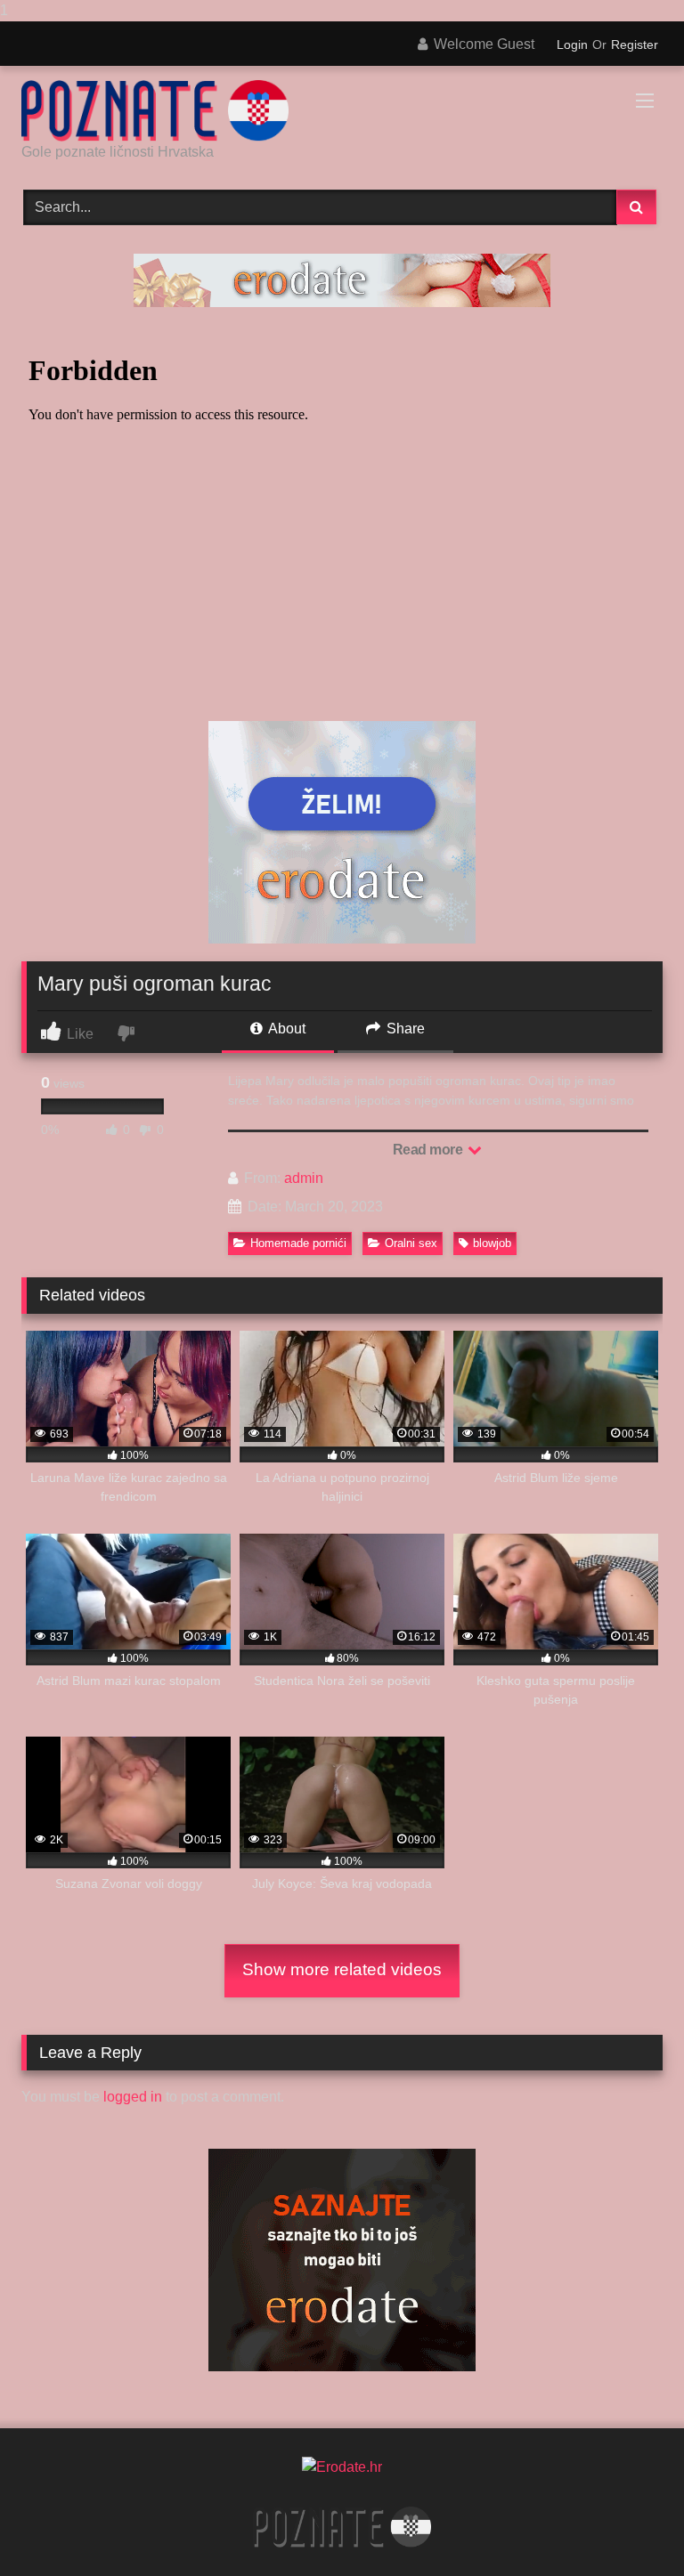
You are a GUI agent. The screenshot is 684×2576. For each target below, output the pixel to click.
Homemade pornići (298, 1243)
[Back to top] (629, 2527)
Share (404, 1029)
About (285, 1029)
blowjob (492, 1243)
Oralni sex (411, 1243)
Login (572, 45)
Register (635, 45)
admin (304, 1178)
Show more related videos (342, 1969)
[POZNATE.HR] (342, 111)
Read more (429, 1150)
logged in (133, 2097)
